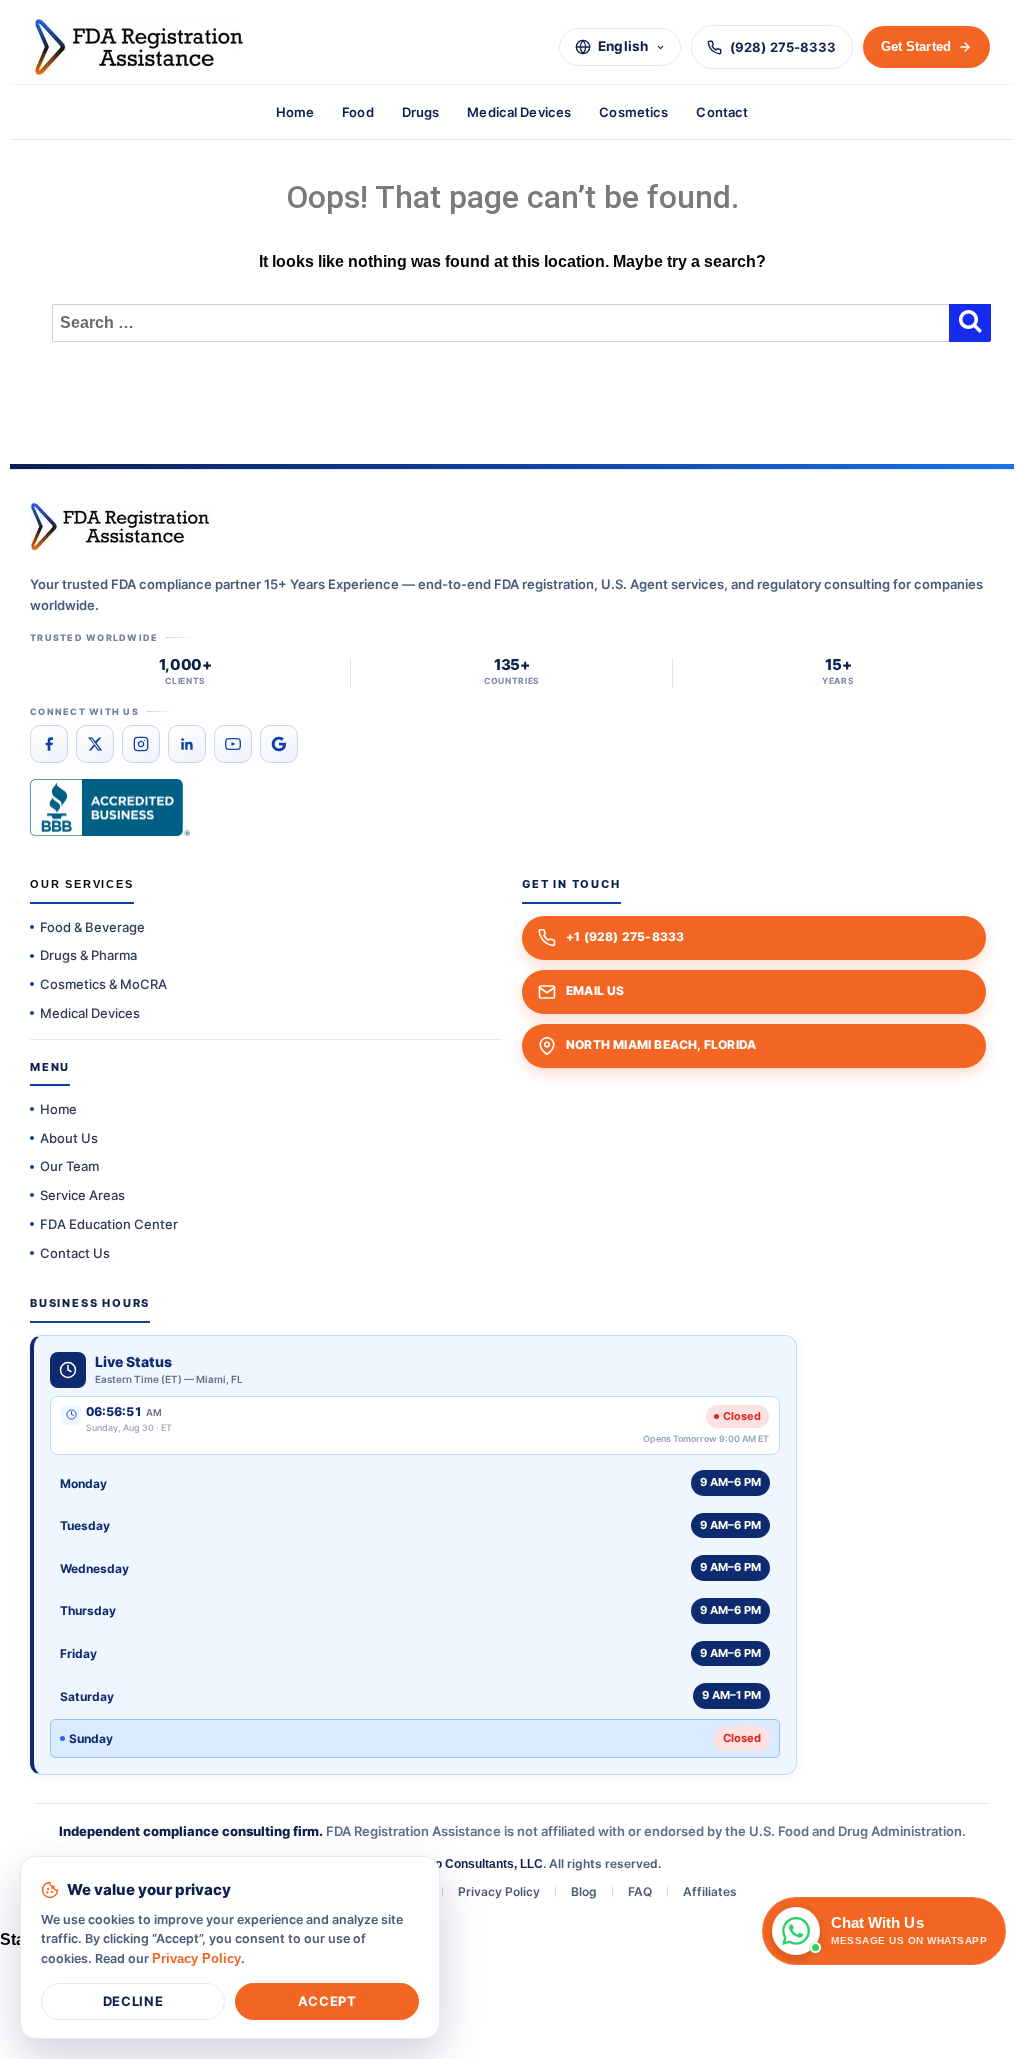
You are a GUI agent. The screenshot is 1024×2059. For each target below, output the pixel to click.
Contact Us (75, 1253)
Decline (133, 2001)
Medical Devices (519, 112)
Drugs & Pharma (88, 955)
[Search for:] (512, 322)
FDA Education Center (109, 1224)
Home (295, 112)
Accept (327, 2001)
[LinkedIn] (187, 744)
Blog (584, 1891)
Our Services (82, 884)
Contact (722, 112)
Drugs (421, 112)
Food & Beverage (92, 927)
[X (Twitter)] (95, 744)
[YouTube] (233, 744)
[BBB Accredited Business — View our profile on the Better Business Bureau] (110, 807)
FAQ (640, 1891)
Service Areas (82, 1195)
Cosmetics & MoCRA (103, 984)
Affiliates (710, 1891)
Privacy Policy (499, 1891)
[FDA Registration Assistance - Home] (139, 47)
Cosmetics (633, 112)
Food (358, 112)
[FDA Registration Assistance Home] (120, 526)
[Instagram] (141, 744)
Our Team (69, 1166)
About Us (69, 1138)
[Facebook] (49, 744)
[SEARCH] (970, 320)
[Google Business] (279, 744)
